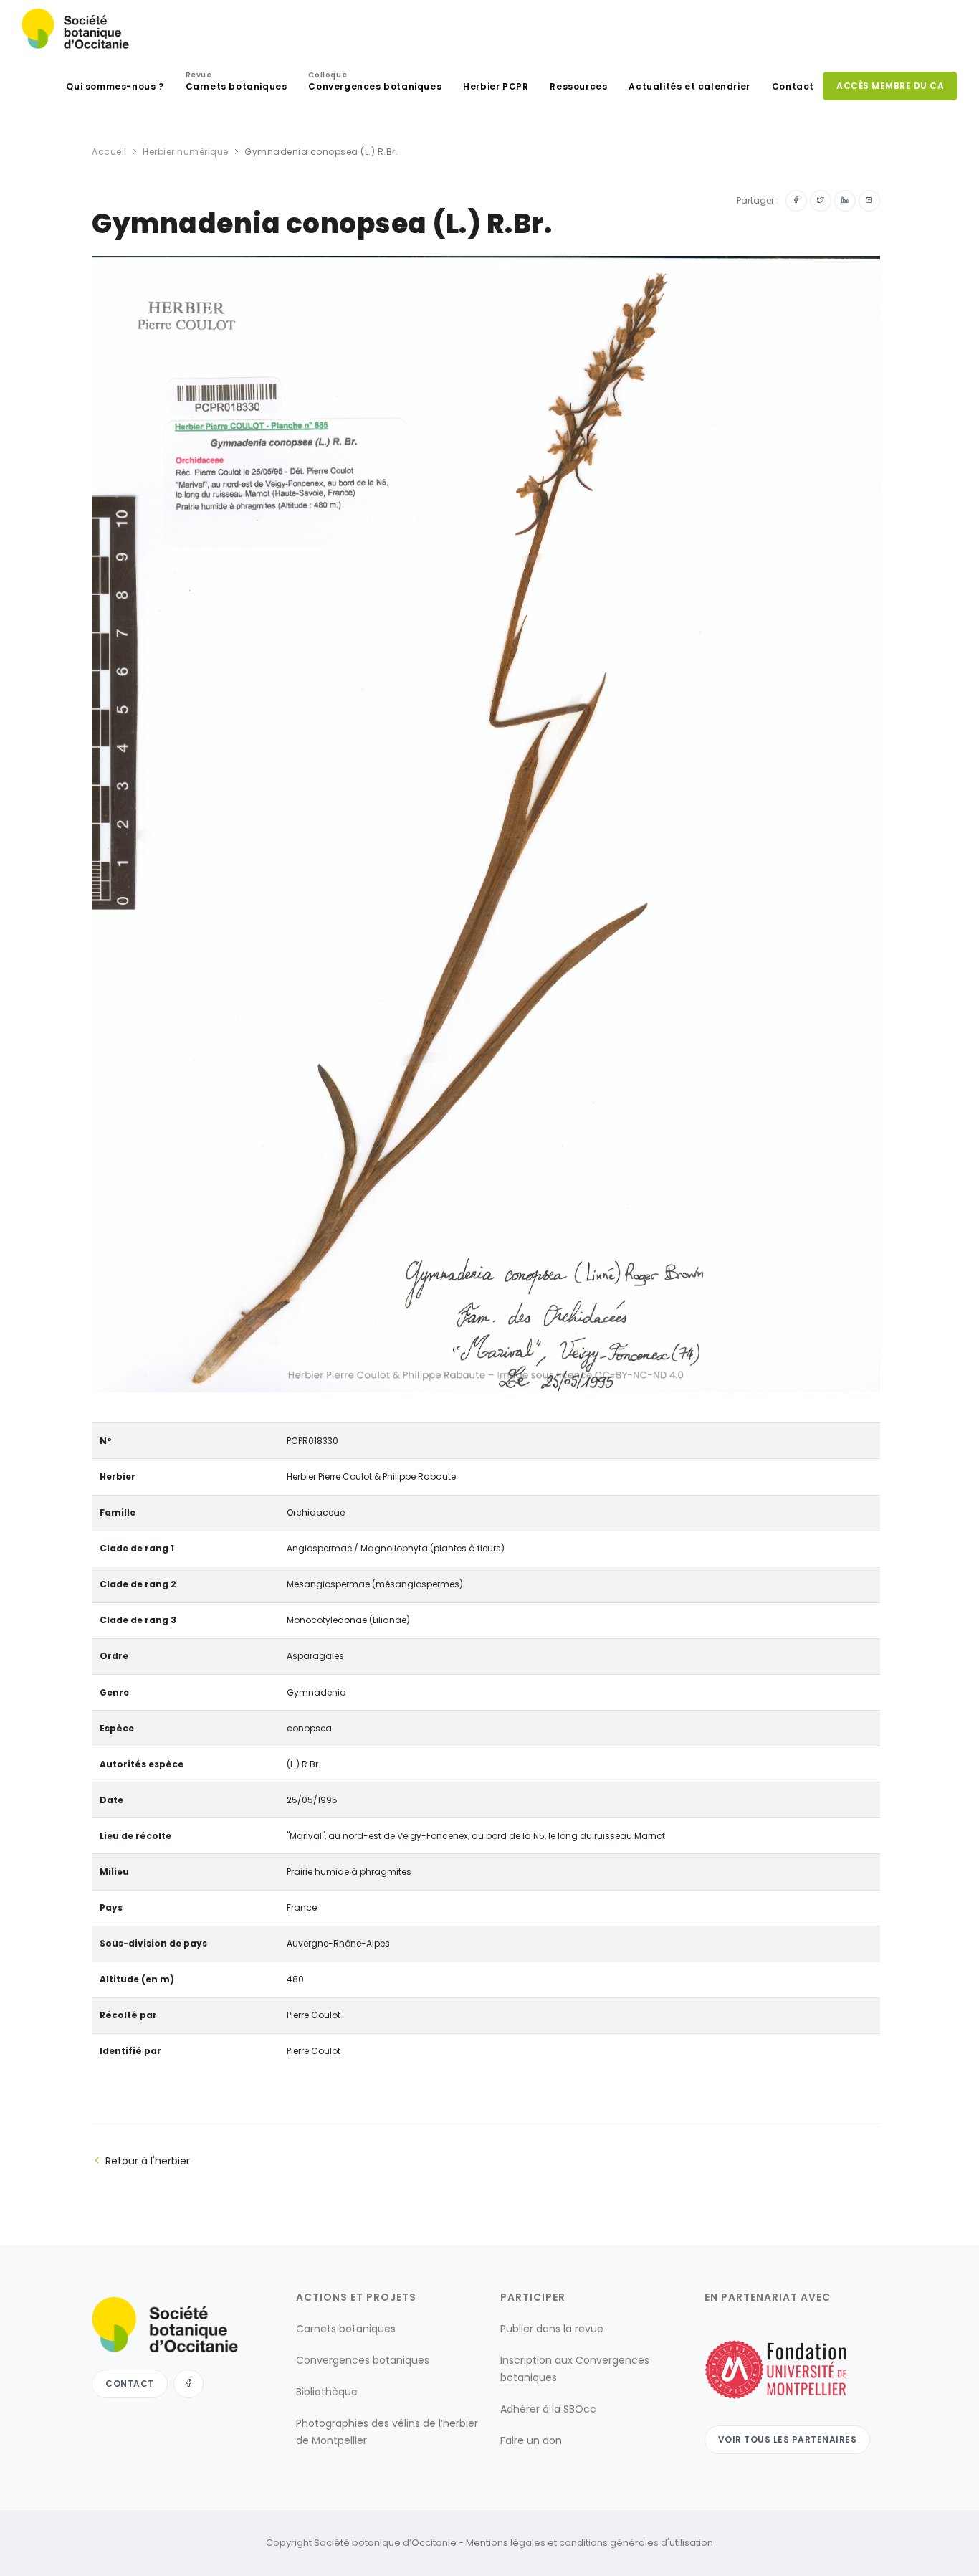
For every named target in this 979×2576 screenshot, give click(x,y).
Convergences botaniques (375, 83)
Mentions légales (506, 2543)
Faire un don (531, 2440)
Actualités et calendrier (689, 86)
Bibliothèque (327, 2392)
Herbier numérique (186, 152)
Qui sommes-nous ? (115, 86)
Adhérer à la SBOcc (548, 2409)
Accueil (109, 152)
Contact (793, 86)
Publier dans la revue (552, 2329)
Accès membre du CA (890, 86)
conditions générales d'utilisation (636, 2543)
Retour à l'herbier (148, 2161)
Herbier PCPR (496, 86)
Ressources (578, 86)
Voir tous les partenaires (788, 2439)
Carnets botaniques (237, 83)
